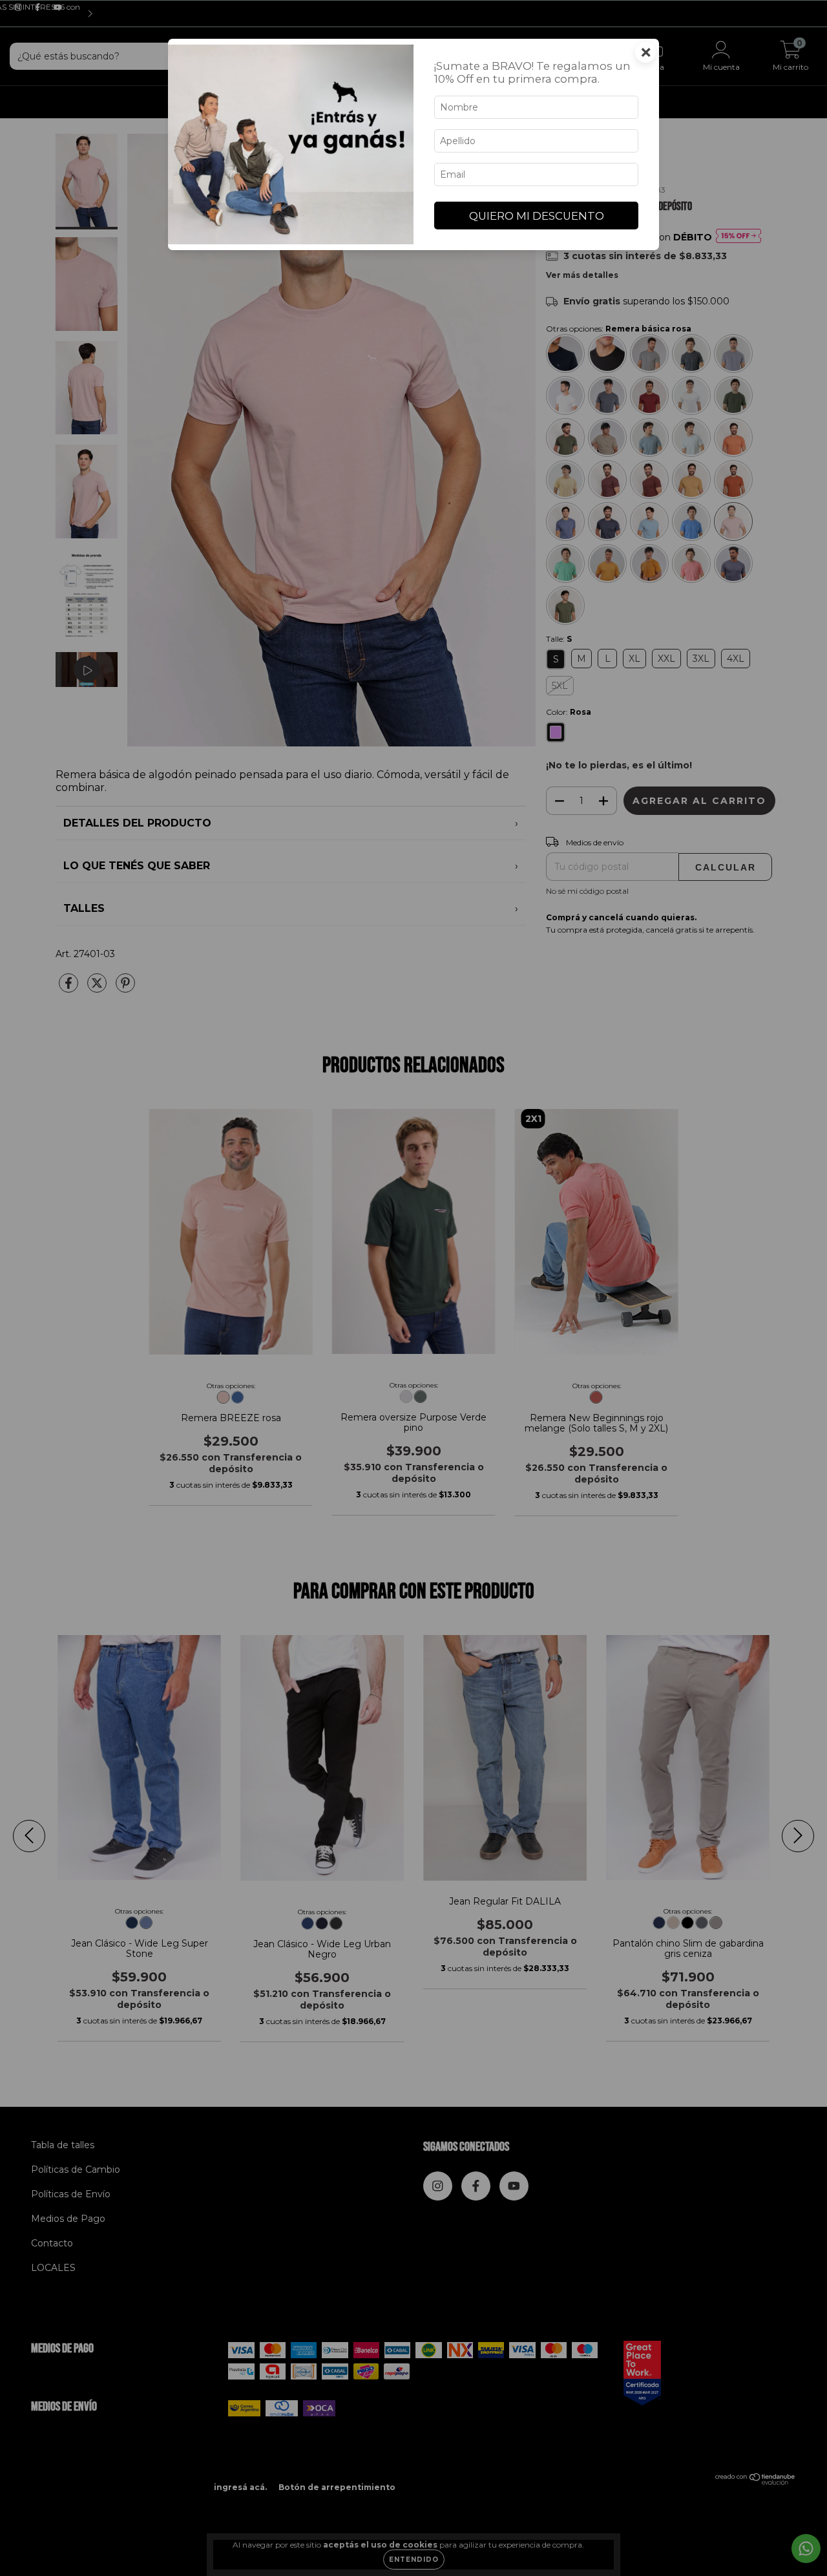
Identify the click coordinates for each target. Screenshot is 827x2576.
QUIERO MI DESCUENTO (537, 216)
